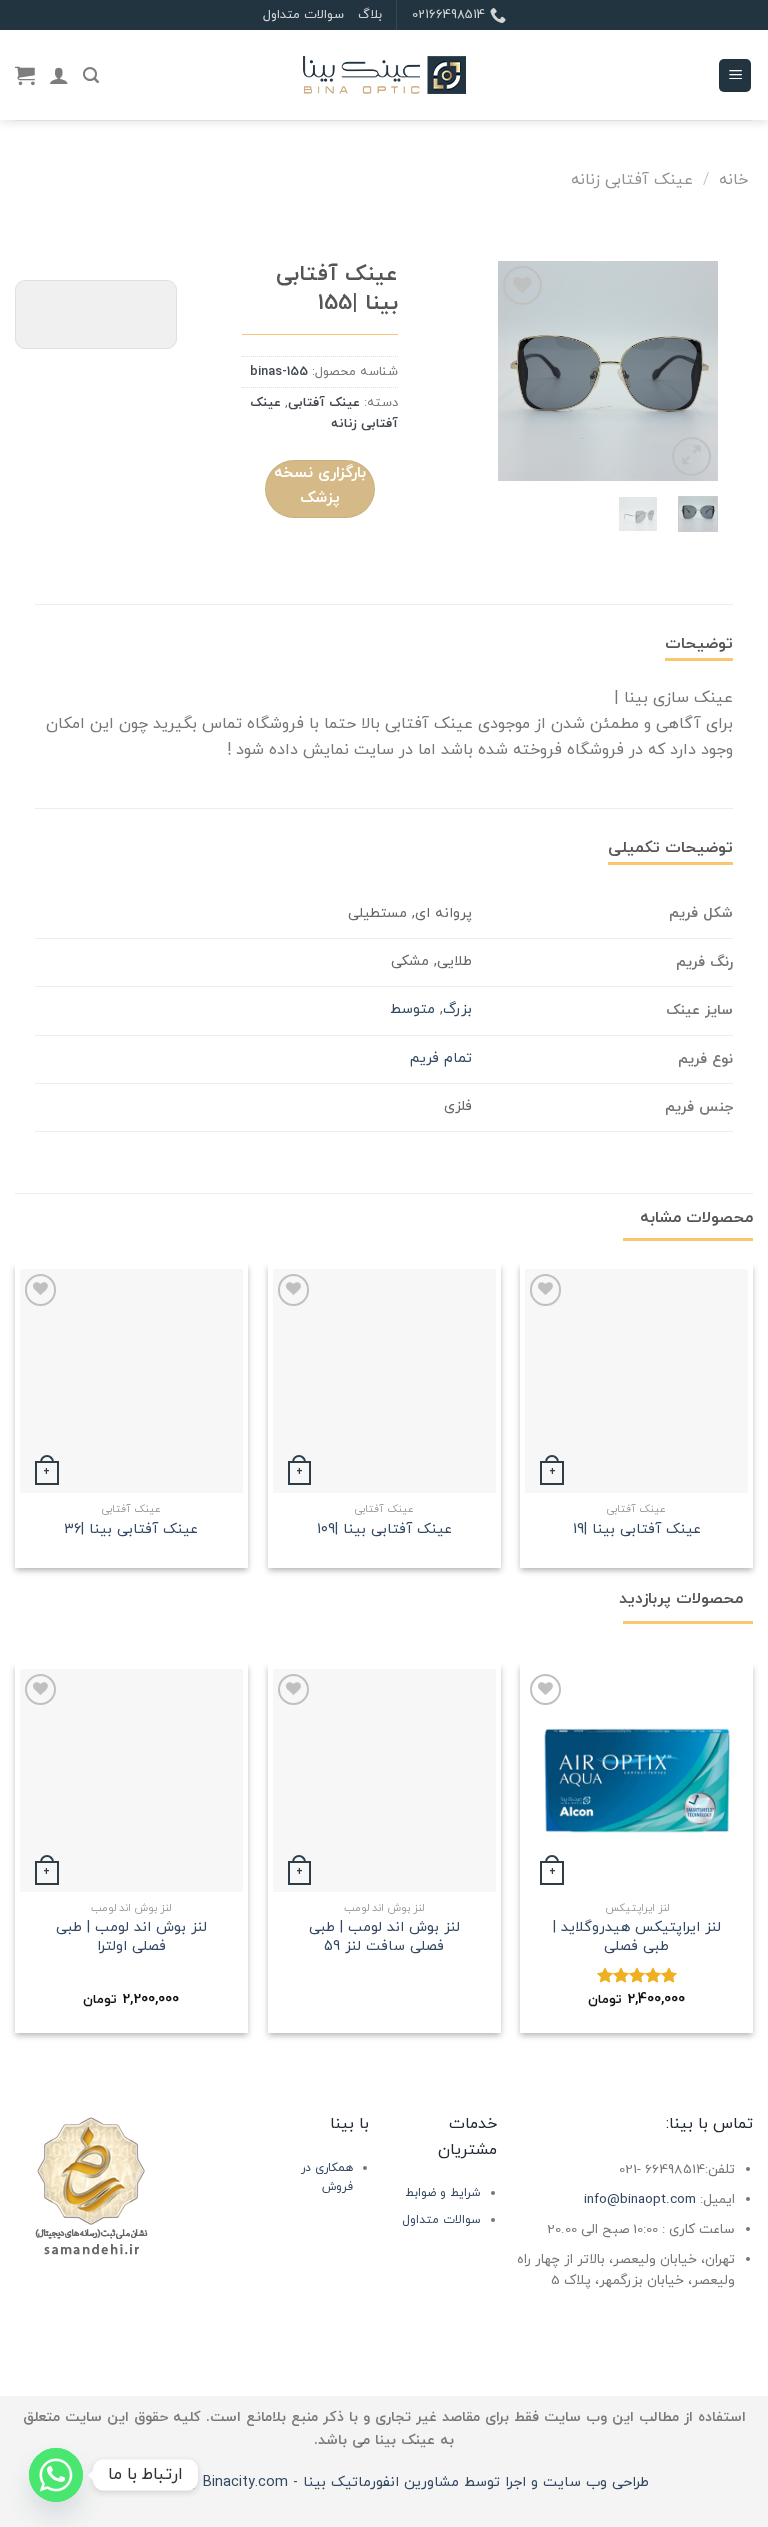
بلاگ (370, 15)
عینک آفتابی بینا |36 (131, 1530)
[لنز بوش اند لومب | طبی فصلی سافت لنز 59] (384, 1780)
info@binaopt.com (640, 2199)
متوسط (412, 1009)
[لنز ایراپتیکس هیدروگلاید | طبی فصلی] (636, 1780)
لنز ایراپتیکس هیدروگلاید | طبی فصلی (637, 1937)
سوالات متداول (303, 15)
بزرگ (457, 1009)
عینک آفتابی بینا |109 (384, 1530)
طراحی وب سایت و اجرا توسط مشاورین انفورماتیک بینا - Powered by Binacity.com (384, 2482)
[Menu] (735, 75)
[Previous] (688, 371)
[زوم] (691, 456)
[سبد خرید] (25, 75)
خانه (733, 180)
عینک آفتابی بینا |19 (637, 1530)
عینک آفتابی (324, 403)
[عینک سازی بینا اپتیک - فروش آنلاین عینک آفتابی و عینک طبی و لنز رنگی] (384, 75)
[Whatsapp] (56, 2475)
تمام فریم (441, 1058)
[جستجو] (91, 75)
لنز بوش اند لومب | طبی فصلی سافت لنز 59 (384, 1937)
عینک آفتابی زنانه (632, 180)
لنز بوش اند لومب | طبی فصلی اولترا (131, 1937)
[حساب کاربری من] (59, 75)
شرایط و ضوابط (443, 2193)
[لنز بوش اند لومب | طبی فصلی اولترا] (131, 1780)
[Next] (513, 371)
